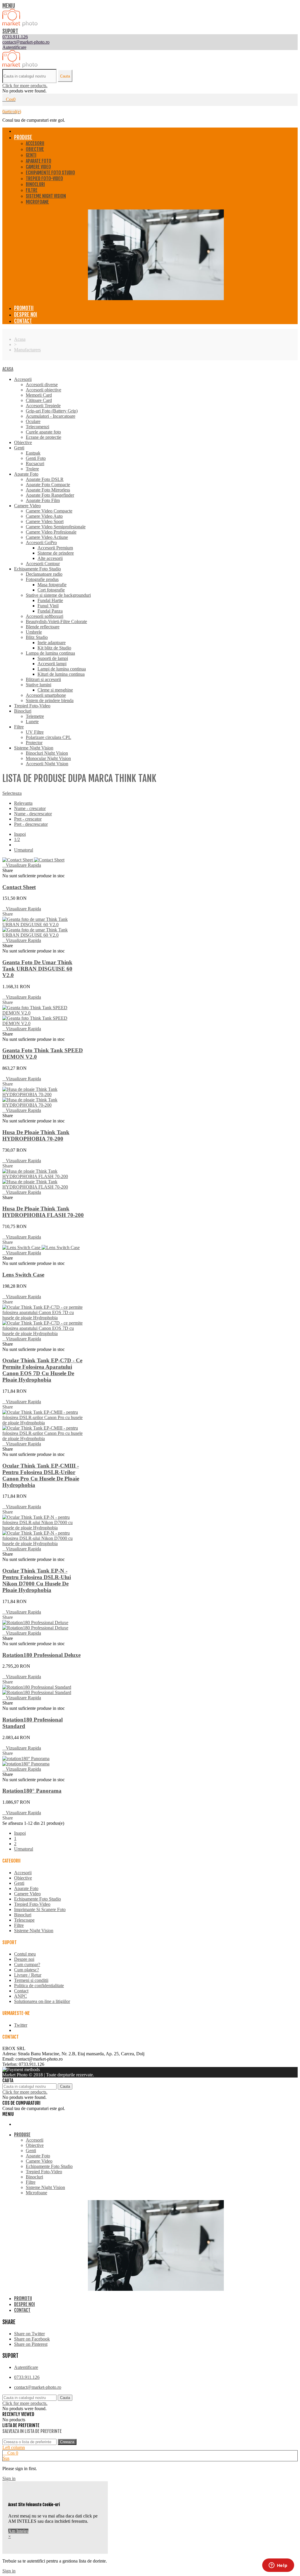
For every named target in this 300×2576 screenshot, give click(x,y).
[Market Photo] (20, 25)
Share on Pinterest (31, 2344)
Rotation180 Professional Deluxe (41, 1655)
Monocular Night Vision (48, 758)
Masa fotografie (52, 585)
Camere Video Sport (45, 521)
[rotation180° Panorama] (26, 1761)
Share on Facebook (32, 2339)
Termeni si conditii (31, 1980)
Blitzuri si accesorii (43, 679)
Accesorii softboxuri (45, 616)
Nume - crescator (30, 808)
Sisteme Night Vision (46, 196)
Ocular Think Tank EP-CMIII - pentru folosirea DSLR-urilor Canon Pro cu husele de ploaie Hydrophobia (41, 1475)
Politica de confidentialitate (39, 1986)
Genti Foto (36, 458)
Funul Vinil (48, 606)
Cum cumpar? (27, 1964)
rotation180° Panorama (32, 1791)
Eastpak (33, 453)
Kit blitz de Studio (54, 648)
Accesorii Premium (55, 548)
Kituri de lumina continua (61, 674)
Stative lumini (39, 685)
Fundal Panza (50, 611)
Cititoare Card (39, 400)
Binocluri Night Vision (47, 753)
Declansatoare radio (44, 574)
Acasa (8, 369)
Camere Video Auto (44, 516)
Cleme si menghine (55, 690)
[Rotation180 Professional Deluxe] (35, 1625)
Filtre (32, 190)
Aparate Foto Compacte (48, 485)
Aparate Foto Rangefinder (50, 495)
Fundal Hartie (50, 600)
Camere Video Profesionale (51, 532)
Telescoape (24, 1920)
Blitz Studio (37, 637)
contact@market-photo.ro (38, 2387)
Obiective (35, 149)
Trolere (32, 469)
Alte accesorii (50, 558)
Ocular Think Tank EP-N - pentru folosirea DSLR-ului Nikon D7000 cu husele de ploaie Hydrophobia (37, 1580)
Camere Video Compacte (49, 511)
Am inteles (18, 2531)
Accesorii (35, 143)
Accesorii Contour (43, 564)
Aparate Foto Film (43, 500)
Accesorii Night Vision (47, 764)
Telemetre (35, 716)
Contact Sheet (19, 887)
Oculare (33, 421)
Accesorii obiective (44, 390)
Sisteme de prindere (56, 553)
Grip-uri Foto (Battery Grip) (52, 411)
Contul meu (25, 1954)
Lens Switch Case (23, 1275)
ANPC (21, 1996)
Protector (34, 743)
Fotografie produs (42, 579)
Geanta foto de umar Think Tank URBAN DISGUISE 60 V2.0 (37, 969)
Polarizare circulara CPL (48, 737)
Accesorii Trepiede (43, 406)
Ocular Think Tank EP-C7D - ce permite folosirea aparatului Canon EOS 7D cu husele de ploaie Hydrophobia (42, 1370)
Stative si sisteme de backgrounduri (58, 595)
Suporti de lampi (53, 658)
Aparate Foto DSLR (45, 479)
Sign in (9, 2478)
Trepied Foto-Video (44, 178)
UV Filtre (35, 732)
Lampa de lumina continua (50, 653)
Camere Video (38, 167)
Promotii (24, 308)
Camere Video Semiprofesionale (56, 527)
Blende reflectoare (43, 627)
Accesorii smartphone (46, 695)
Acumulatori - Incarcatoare (51, 416)
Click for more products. (25, 86)
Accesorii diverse (42, 385)
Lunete (32, 722)
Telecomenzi (37, 427)
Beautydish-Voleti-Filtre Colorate (56, 621)
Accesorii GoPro (41, 542)
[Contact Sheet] (33, 860)
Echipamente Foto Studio (50, 173)
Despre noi (26, 314)
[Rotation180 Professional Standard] (37, 1690)
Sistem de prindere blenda (50, 700)
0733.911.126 (27, 2377)
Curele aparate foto (43, 432)
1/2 (17, 839)
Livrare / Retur (28, 1975)
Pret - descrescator (31, 824)
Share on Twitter (29, 2334)
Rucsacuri (35, 464)
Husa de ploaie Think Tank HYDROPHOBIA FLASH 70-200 (43, 1212)
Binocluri (35, 184)
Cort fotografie (51, 590)
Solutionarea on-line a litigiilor (42, 2001)
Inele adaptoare (52, 643)
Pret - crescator (28, 819)
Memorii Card (39, 395)
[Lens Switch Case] (41, 1247)
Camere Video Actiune (47, 537)
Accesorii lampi (52, 664)
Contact (23, 321)
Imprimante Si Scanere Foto (40, 1909)
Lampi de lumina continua (62, 669)
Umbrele (34, 632)
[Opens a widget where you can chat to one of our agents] (278, 2566)
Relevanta (23, 803)
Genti (31, 155)
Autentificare (26, 2367)
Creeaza (67, 2442)
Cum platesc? (27, 1970)
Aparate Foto (39, 161)
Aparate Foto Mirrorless (48, 490)
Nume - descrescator (33, 814)
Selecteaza (12, 793)
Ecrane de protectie (44, 437)
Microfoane (37, 202)
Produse (23, 137)
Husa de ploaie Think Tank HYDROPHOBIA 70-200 (36, 1135)
